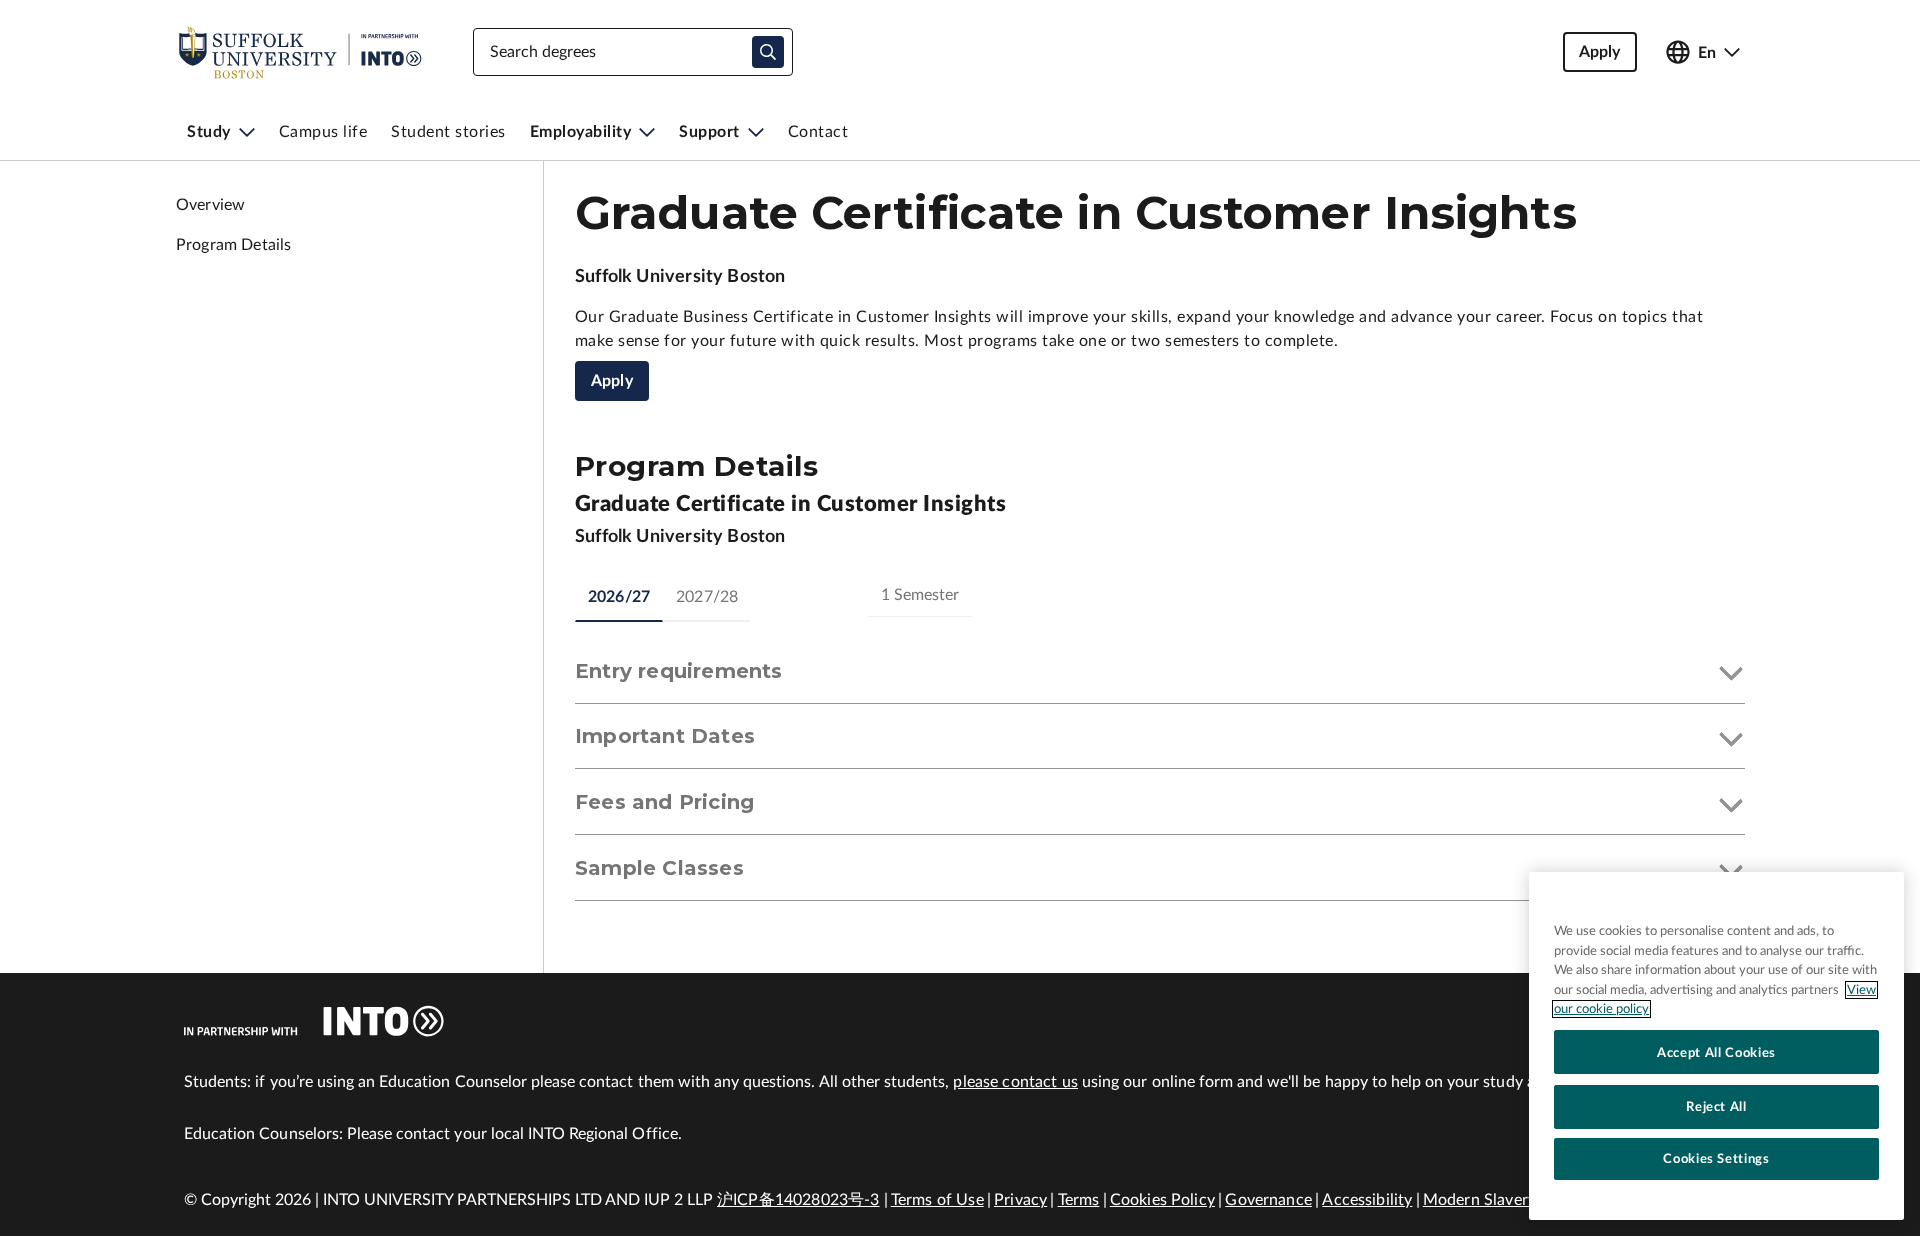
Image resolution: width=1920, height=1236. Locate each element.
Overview (210, 205)
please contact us (1015, 1082)
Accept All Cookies (1716, 1052)
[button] (1160, 675)
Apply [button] (1600, 52)
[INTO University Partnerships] (314, 1021)
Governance (1268, 1200)
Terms (1079, 1200)
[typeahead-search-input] (768, 52)
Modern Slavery (1479, 1200)
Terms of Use (937, 1200)
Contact (818, 132)
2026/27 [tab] (619, 597)
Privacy (1020, 1200)
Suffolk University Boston (680, 277)
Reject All (1716, 1106)
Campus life (323, 132)
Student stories (448, 132)
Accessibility (1367, 1200)
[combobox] (633, 52)
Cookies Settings (1716, 1159)
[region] (1716, 1046)
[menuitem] (221, 132)
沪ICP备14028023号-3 (798, 1200)
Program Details (233, 245)
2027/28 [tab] (707, 597)
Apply (612, 381)
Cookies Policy (1162, 1200)
